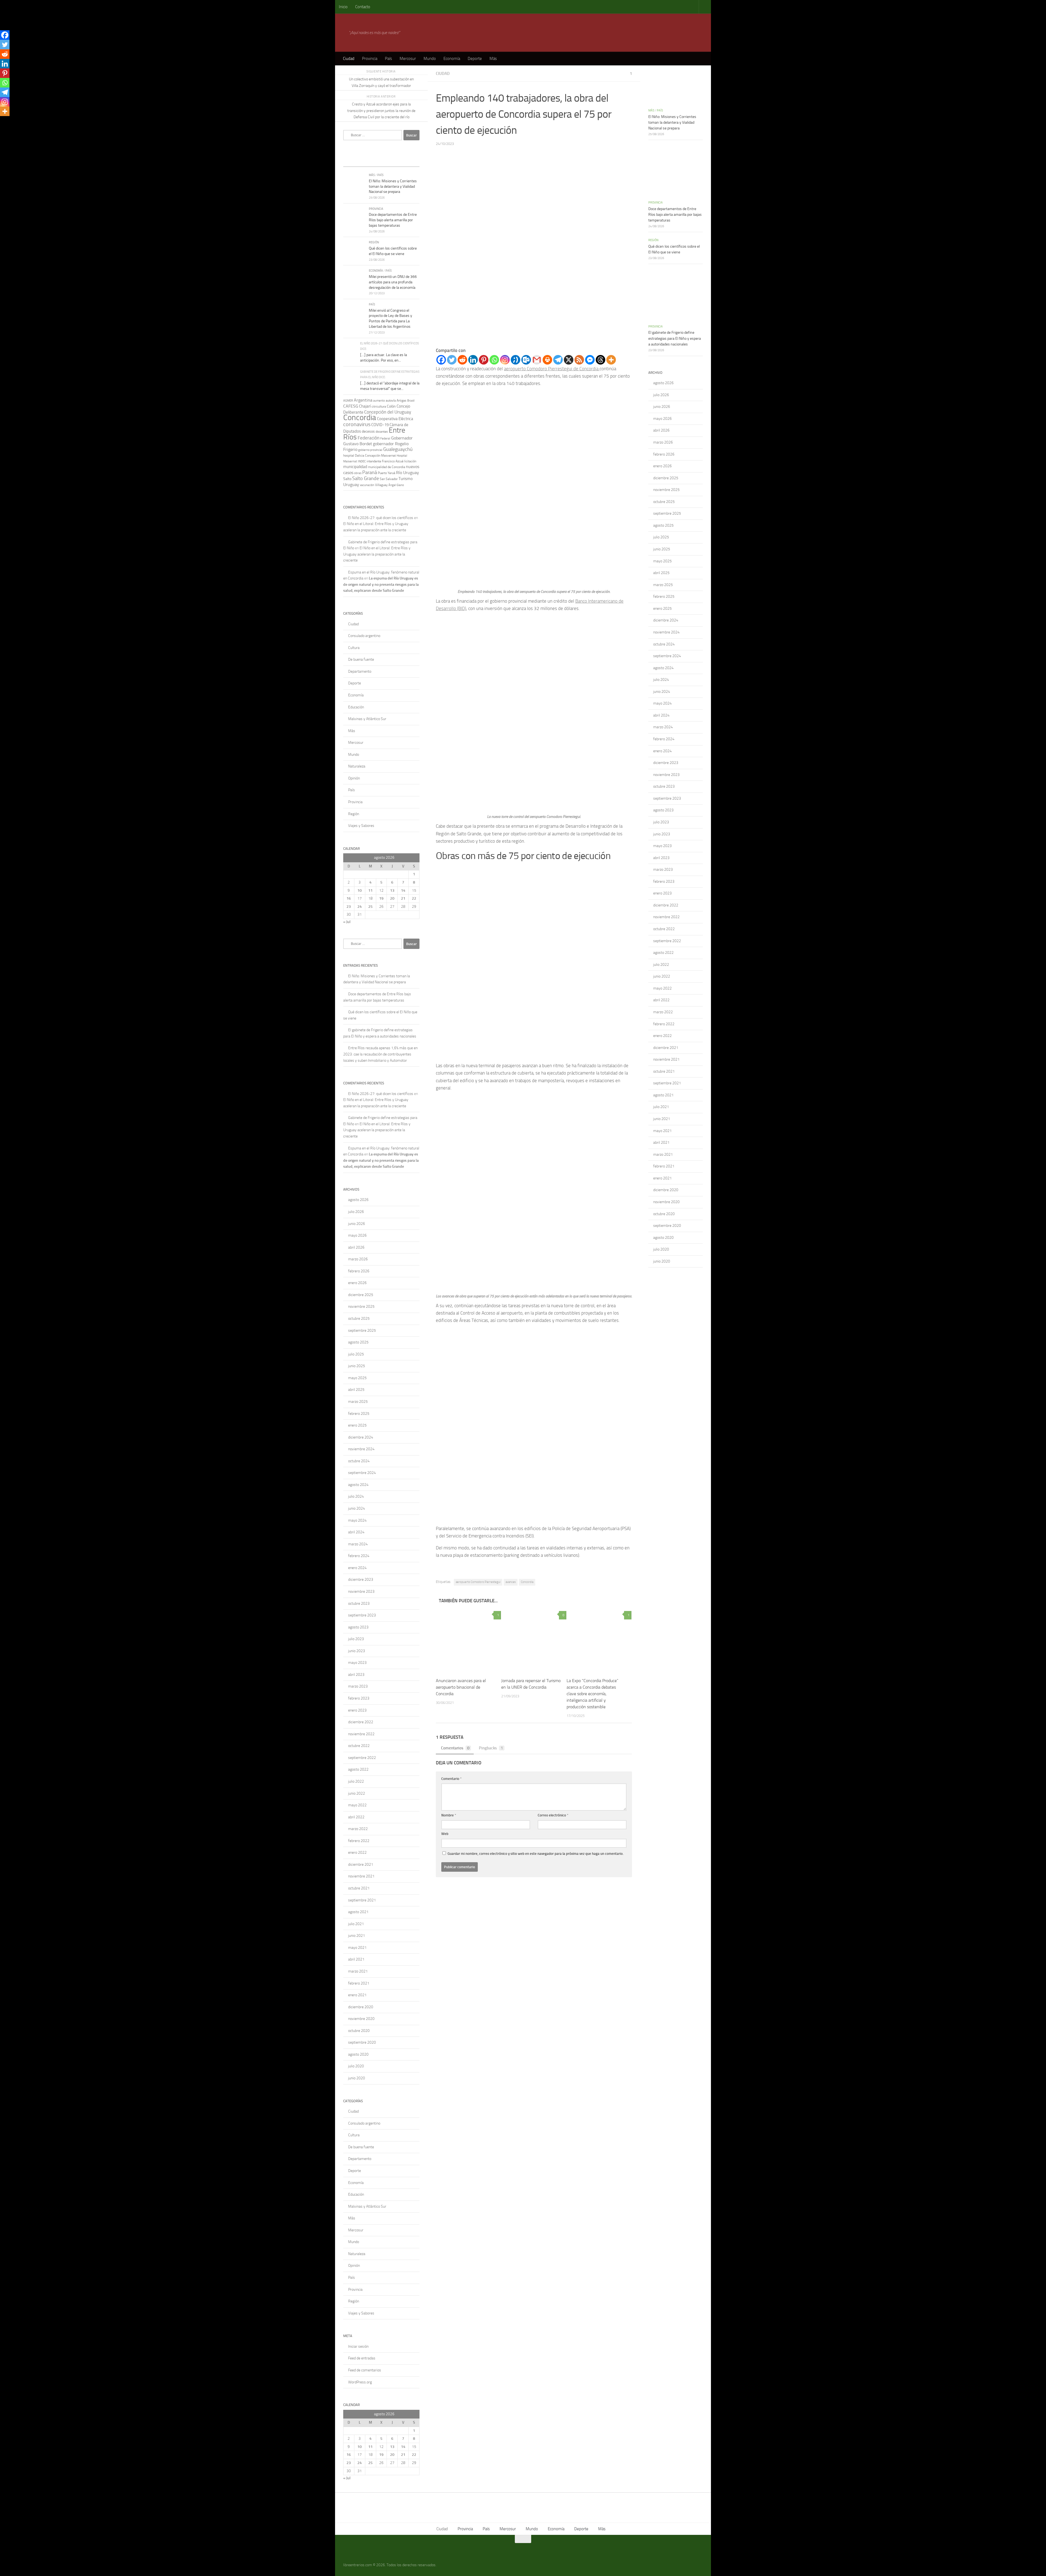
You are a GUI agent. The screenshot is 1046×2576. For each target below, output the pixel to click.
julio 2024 (356, 1496)
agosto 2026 (358, 1200)
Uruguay (351, 485)
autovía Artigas (396, 400)
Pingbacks (491, 1748)
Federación (369, 438)
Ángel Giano (396, 485)
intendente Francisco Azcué (385, 461)
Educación (356, 707)
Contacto (363, 7)
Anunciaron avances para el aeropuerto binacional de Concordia (461, 1687)
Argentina (363, 400)
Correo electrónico (553, 1815)
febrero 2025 (359, 1414)
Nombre (449, 1815)
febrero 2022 (359, 1841)
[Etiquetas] (410, 161)
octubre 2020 (359, 2031)
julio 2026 (356, 1212)
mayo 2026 (357, 1235)
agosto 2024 (358, 1485)
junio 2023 (357, 1651)
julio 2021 (356, 1924)
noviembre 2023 (361, 1592)
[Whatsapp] (494, 360)
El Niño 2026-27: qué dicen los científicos (381, 518)
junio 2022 (357, 1793)
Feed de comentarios (365, 2370)
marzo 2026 (358, 1259)
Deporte (475, 59)
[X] (569, 360)
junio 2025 (357, 1366)
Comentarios (455, 1748)
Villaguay (381, 485)
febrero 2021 (359, 1983)
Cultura (354, 648)
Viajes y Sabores (361, 826)
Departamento (360, 671)
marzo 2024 (358, 1544)
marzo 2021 (358, 1971)
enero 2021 (357, 1995)
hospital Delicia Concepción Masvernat (370, 456)
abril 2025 (356, 1390)
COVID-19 (380, 425)
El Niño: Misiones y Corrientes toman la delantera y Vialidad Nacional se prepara (393, 186)
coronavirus (357, 424)
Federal (385, 439)
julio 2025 (356, 1354)
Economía (452, 59)
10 (360, 890)
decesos (368, 431)
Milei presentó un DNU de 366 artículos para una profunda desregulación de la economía (393, 282)
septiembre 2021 (362, 1900)
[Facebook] (441, 360)
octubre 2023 (359, 1603)
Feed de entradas (362, 2358)
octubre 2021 (359, 1888)
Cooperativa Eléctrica (395, 419)
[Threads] (600, 360)
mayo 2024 (357, 1520)
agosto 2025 (358, 1342)
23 (349, 907)
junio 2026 (357, 1224)
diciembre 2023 (361, 1580)
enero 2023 (357, 1710)
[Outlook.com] (526, 360)
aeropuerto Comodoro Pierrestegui (478, 1582)
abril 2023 (356, 1675)
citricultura (379, 406)
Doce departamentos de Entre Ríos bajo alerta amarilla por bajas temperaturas (393, 220)
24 (360, 907)
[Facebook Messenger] (590, 360)
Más (493, 59)
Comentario (451, 1779)
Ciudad (349, 59)
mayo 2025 (357, 1378)
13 (392, 890)
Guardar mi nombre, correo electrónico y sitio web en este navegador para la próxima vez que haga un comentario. (536, 1854)
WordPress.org (360, 2382)
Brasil (411, 401)
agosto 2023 (358, 1627)
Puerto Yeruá (387, 473)
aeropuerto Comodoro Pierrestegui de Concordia (552, 369)
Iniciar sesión (358, 2346)
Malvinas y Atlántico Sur (367, 719)
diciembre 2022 (361, 1722)
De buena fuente (361, 659)
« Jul (347, 922)
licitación (410, 461)
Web (445, 1834)
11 (370, 890)
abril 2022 (356, 1817)
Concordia (527, 1582)
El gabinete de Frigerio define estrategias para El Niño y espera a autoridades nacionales (675, 338)
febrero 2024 (359, 1556)
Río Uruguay (408, 473)
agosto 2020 (358, 2054)
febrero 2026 (359, 1271)
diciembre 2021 (361, 1865)
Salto (347, 479)
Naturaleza (357, 766)
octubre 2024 (359, 1461)
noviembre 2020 (361, 2019)
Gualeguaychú (398, 449)
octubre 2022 (359, 1746)
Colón (391, 406)
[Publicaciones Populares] (372, 161)
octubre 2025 (359, 1319)
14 (403, 890)
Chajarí (365, 406)
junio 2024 (357, 1508)
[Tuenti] (516, 360)
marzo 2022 (358, 1829)
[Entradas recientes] (353, 161)
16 (349, 898)
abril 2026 (356, 1247)
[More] (611, 360)
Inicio (343, 7)
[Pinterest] (484, 360)
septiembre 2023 (362, 1615)
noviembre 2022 (361, 1734)
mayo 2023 (357, 1663)
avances (511, 1582)
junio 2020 (357, 2078)
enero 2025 (357, 1425)
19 (381, 898)
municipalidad (355, 467)
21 (403, 898)
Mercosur (408, 59)
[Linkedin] (473, 360)
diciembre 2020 (361, 2007)
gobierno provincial (370, 450)
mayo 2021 (357, 1948)
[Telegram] (558, 360)
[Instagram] (505, 360)
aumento (379, 401)
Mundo (430, 59)
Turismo (406, 479)
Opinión (354, 778)
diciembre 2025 (361, 1295)
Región (374, 242)
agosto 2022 (358, 1769)
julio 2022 (356, 1781)
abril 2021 (356, 1959)
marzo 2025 (358, 1402)
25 (370, 907)
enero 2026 (357, 1283)
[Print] (547, 360)
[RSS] (579, 360)
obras (358, 473)
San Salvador (389, 479)
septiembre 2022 (362, 1758)
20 (392, 898)
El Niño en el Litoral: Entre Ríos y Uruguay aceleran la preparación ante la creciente (377, 554)
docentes (382, 432)
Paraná (370, 472)
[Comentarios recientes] (391, 161)
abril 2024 (356, 1532)
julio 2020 (356, 2066)
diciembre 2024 (361, 1437)
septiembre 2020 (362, 2042)
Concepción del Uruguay (388, 412)
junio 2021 (357, 1936)
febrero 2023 (359, 1698)
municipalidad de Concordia (387, 467)
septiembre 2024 (362, 1473)
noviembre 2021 (361, 1876)
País (388, 59)
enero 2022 (357, 1853)
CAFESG (351, 406)
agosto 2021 (358, 1912)
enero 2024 (357, 1568)
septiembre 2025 (362, 1331)
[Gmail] (537, 360)
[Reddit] (462, 360)
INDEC (362, 461)
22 (414, 898)
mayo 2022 (357, 1805)
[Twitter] (452, 360)
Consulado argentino (364, 636)
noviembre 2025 (361, 1307)
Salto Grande (366, 478)
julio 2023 (356, 1639)
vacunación (367, 485)
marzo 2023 (358, 1686)
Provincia (370, 59)
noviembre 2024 (361, 1449)
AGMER (348, 400)
